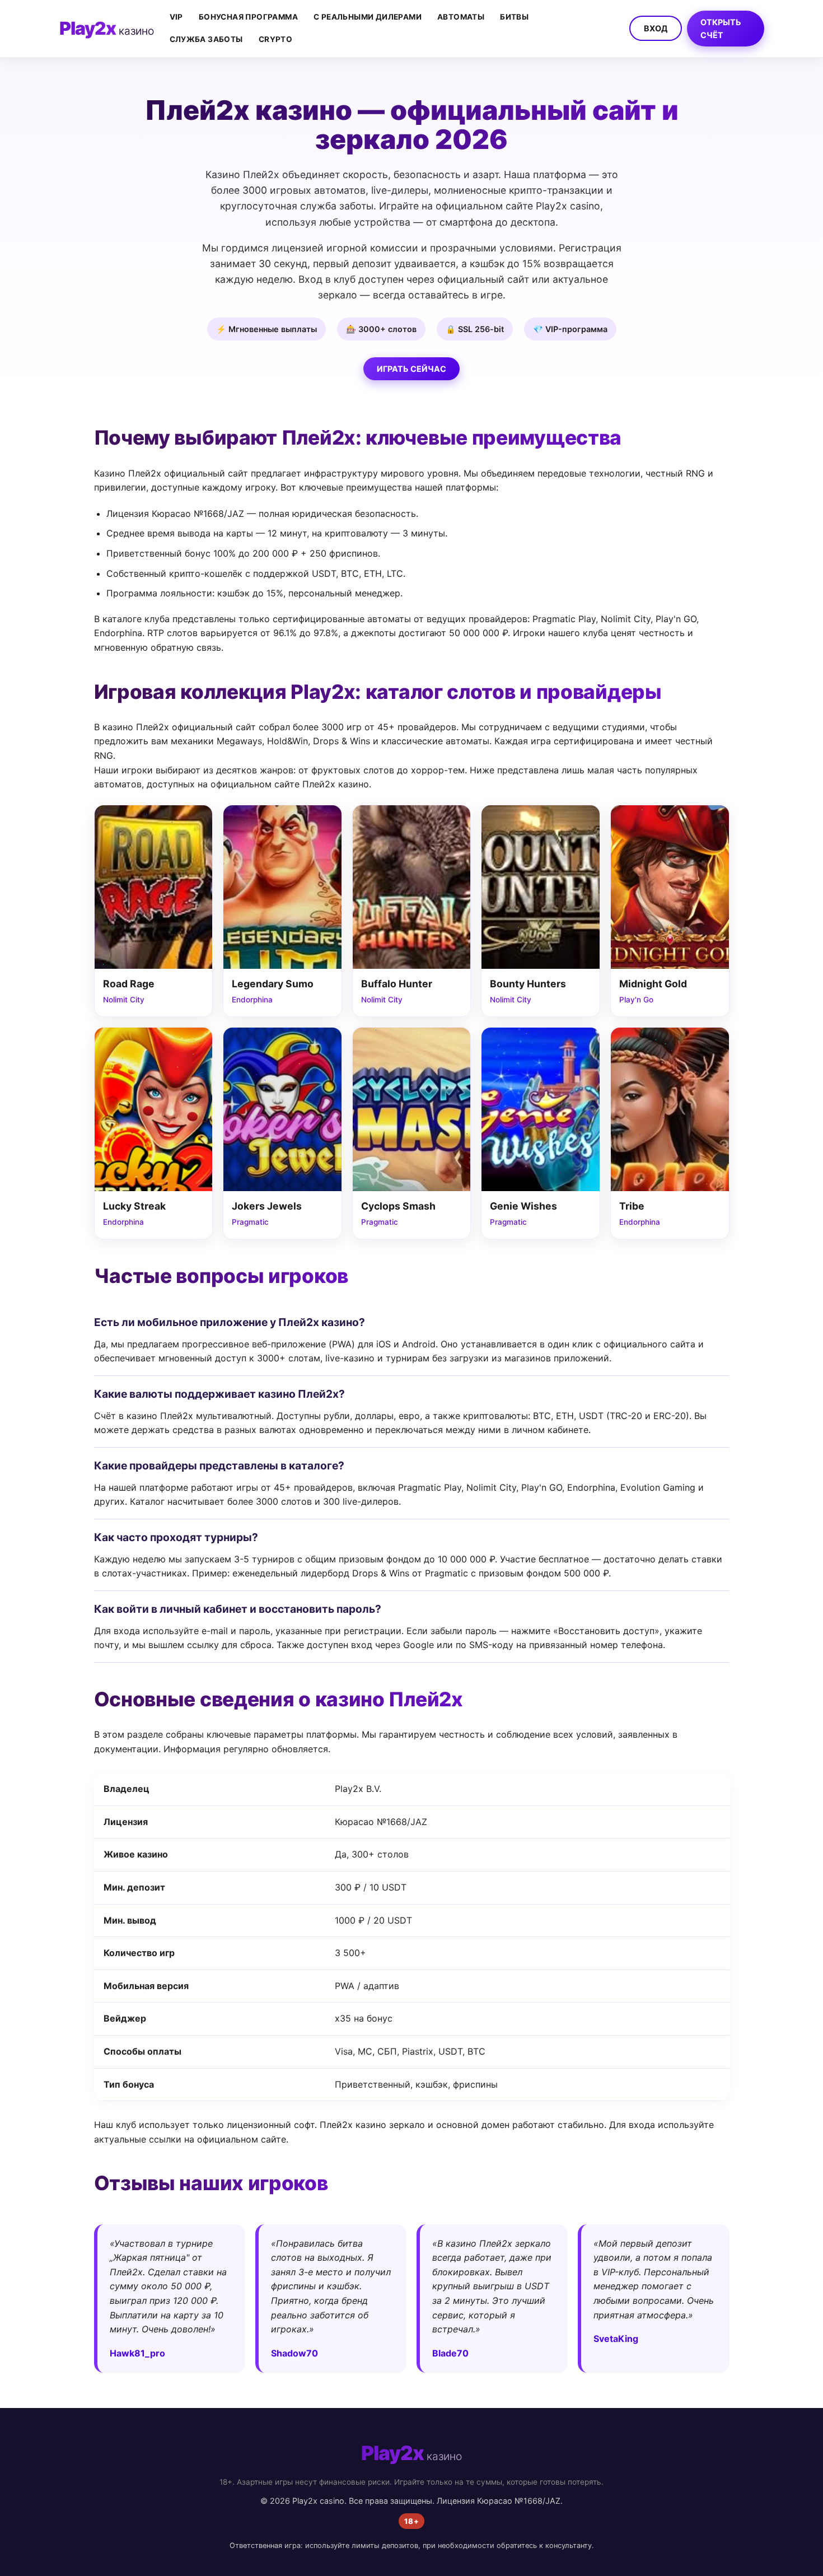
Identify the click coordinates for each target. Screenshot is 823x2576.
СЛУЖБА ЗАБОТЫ (206, 39)
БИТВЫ (514, 17)
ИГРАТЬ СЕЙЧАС (411, 369)
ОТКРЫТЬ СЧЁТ (721, 29)
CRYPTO (275, 39)
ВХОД (656, 28)
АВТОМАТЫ (461, 17)
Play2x (107, 28)
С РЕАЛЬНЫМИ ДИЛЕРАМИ (368, 17)
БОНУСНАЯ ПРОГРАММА (248, 17)
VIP (176, 17)
